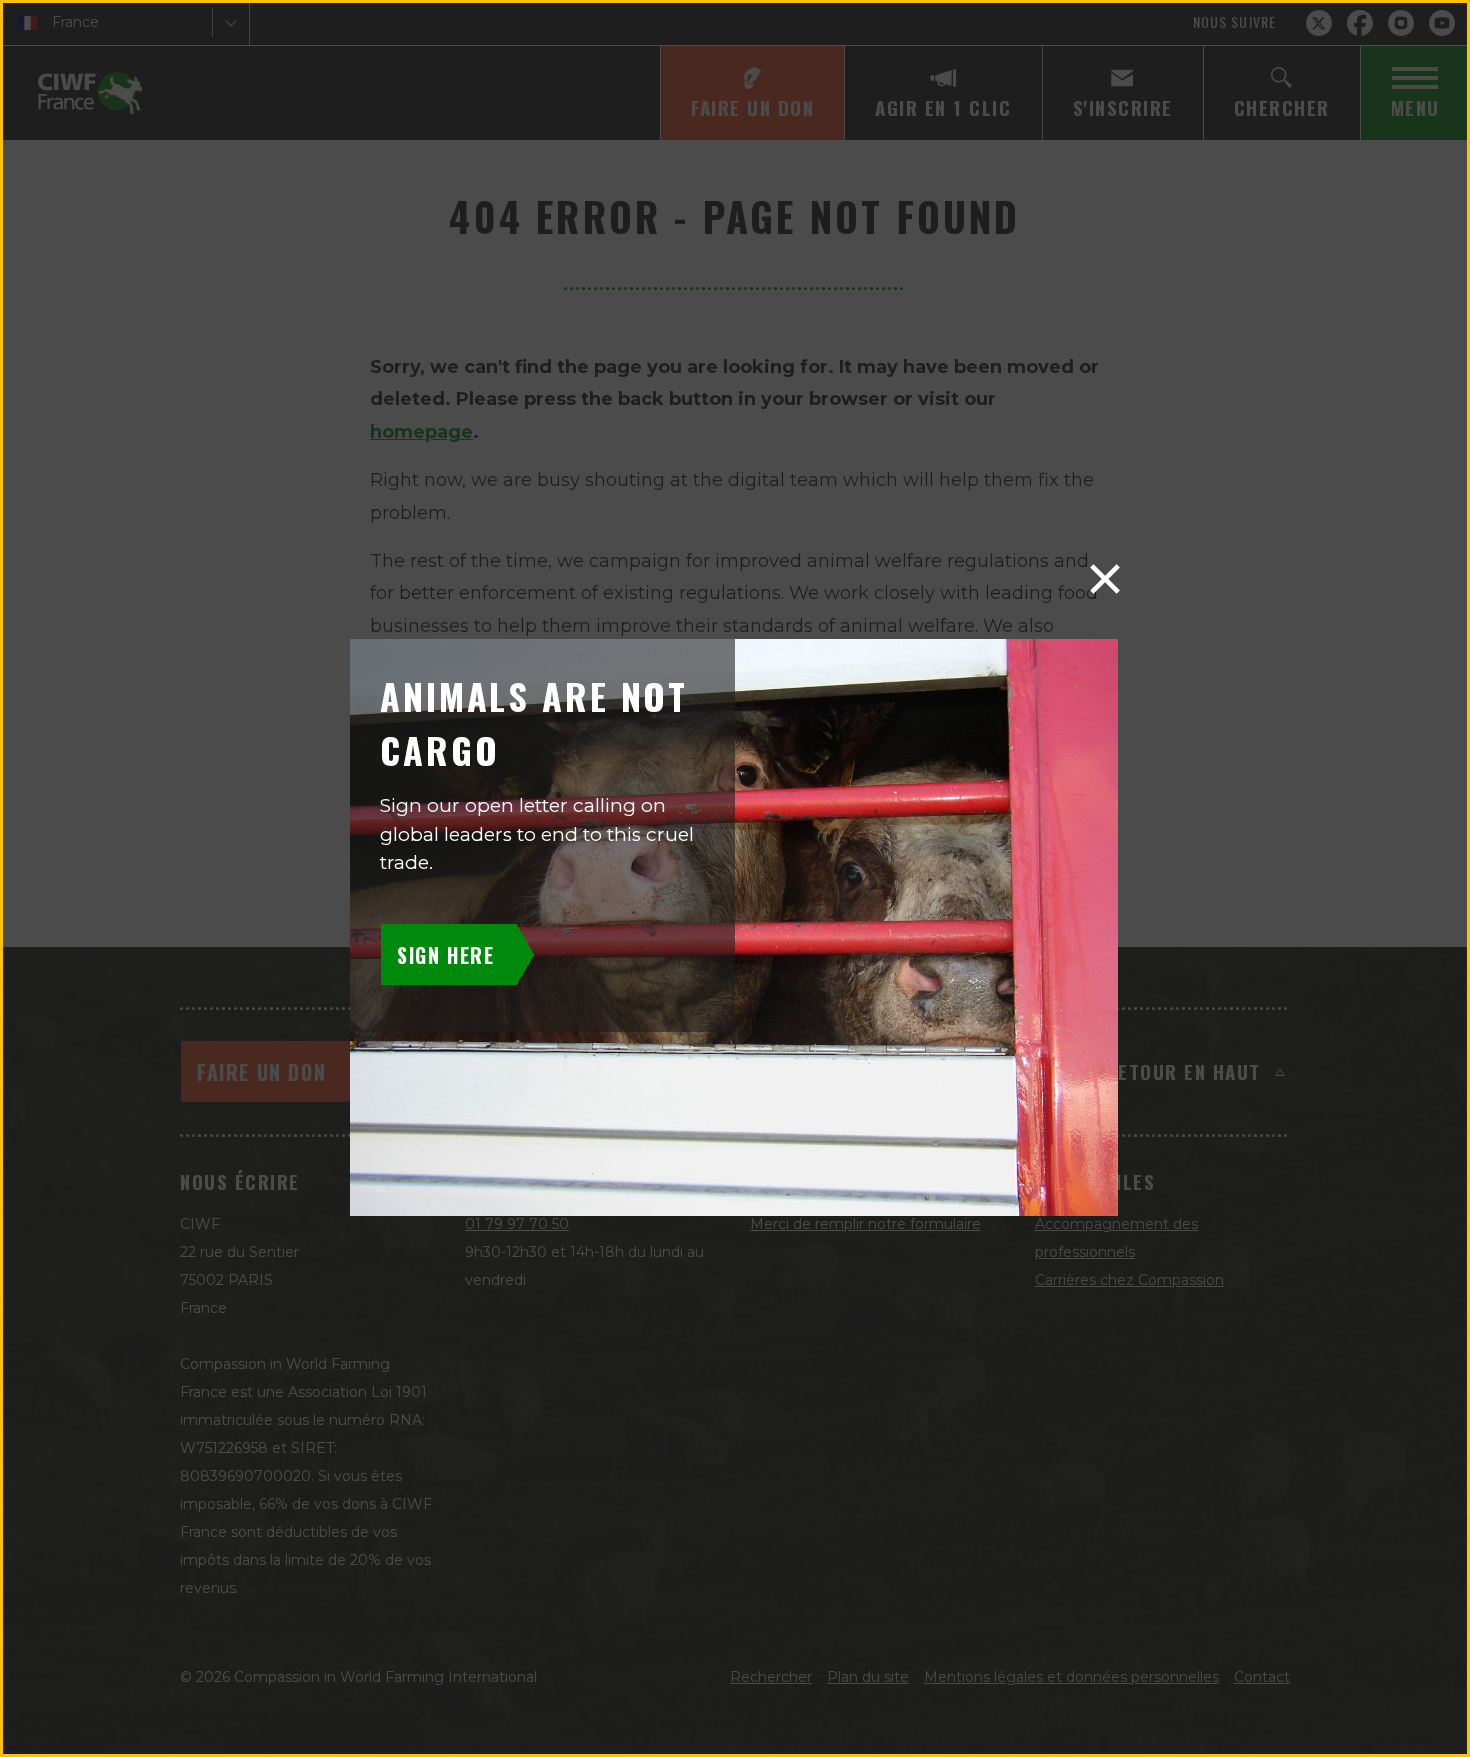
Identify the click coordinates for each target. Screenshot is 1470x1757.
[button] (1105, 579)
